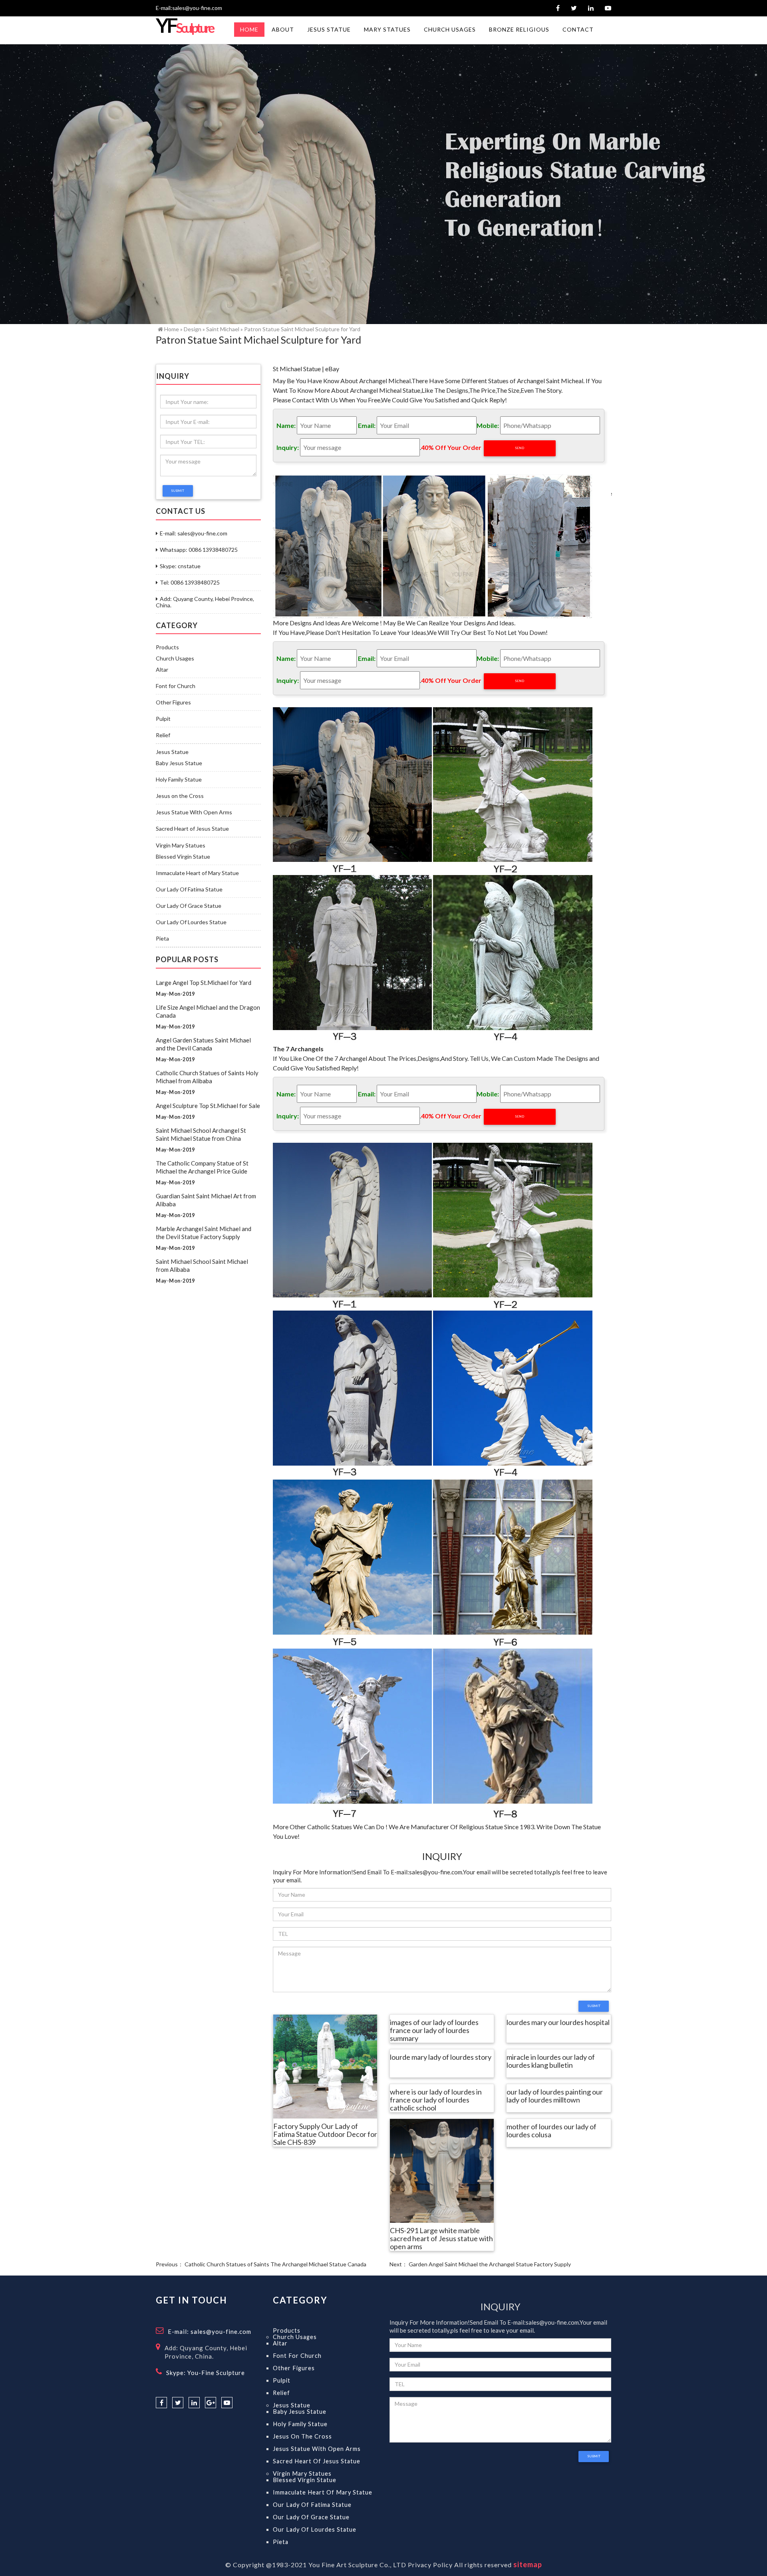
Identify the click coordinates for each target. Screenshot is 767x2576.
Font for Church (176, 686)
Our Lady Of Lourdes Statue (191, 922)
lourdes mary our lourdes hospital (558, 2023)
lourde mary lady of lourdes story (441, 2057)
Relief (163, 735)
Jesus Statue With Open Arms (194, 812)
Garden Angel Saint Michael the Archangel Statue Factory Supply (490, 2264)
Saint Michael (223, 329)
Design (193, 329)
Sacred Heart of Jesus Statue (192, 829)
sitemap (528, 2564)
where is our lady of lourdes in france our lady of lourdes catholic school (436, 2100)
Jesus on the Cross (180, 796)
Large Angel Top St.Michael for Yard (204, 983)
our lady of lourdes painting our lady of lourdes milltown (555, 2096)
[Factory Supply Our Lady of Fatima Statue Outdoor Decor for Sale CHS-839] (325, 2066)
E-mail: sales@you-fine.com (194, 533)
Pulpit (163, 719)
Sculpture (184, 28)
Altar (162, 670)
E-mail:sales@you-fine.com (189, 8)
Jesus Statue (172, 752)
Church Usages (175, 658)
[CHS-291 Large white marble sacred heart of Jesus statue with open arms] (442, 2170)
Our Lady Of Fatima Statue (189, 889)
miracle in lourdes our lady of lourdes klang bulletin (551, 2061)
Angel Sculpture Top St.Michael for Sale (208, 1106)
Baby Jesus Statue (179, 763)
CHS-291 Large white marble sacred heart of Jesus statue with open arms (441, 2239)
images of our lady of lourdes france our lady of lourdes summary (434, 2031)
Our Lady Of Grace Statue (189, 906)
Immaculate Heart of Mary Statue (197, 873)
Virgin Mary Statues (181, 845)
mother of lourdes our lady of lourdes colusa (551, 2131)
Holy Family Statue (179, 780)
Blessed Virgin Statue (183, 857)
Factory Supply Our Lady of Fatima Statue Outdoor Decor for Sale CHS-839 (325, 2134)
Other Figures (173, 702)
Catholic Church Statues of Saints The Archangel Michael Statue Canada (275, 2264)
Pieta (162, 939)
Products (167, 647)
